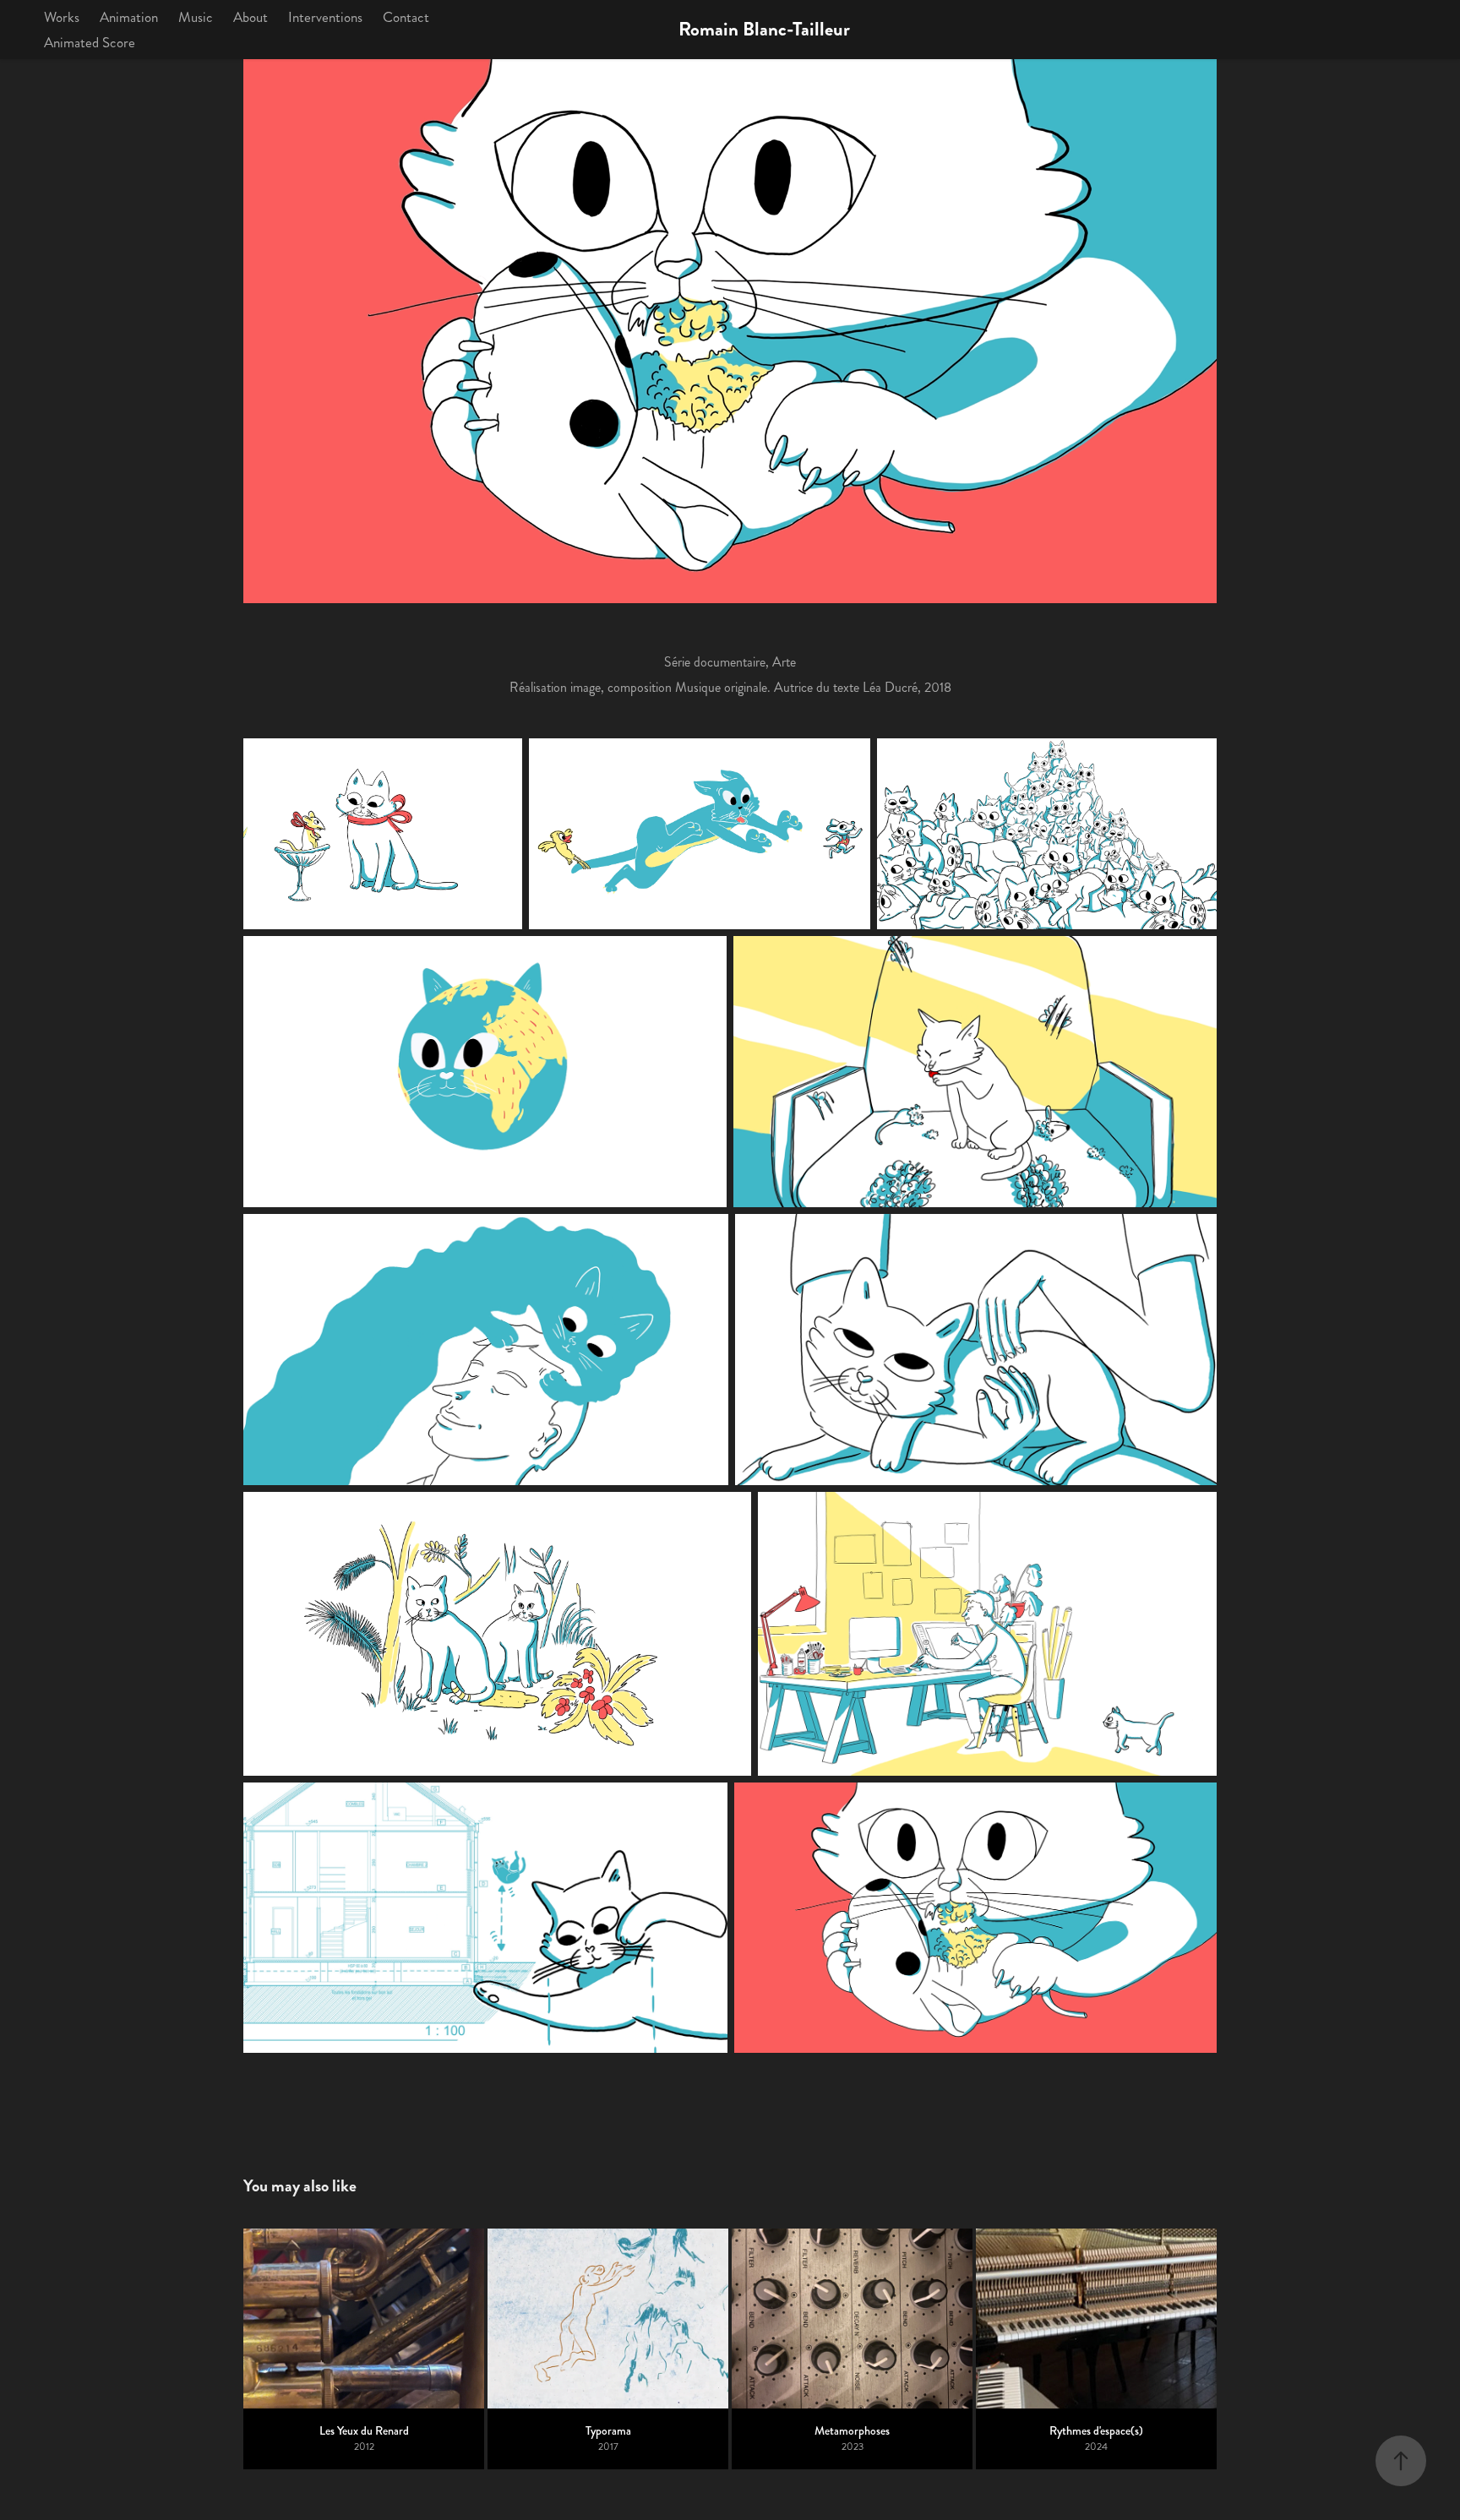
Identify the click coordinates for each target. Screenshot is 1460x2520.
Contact (406, 17)
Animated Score (90, 42)
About (251, 17)
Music (196, 17)
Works (62, 17)
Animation (129, 17)
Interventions (325, 17)
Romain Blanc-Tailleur (764, 29)
